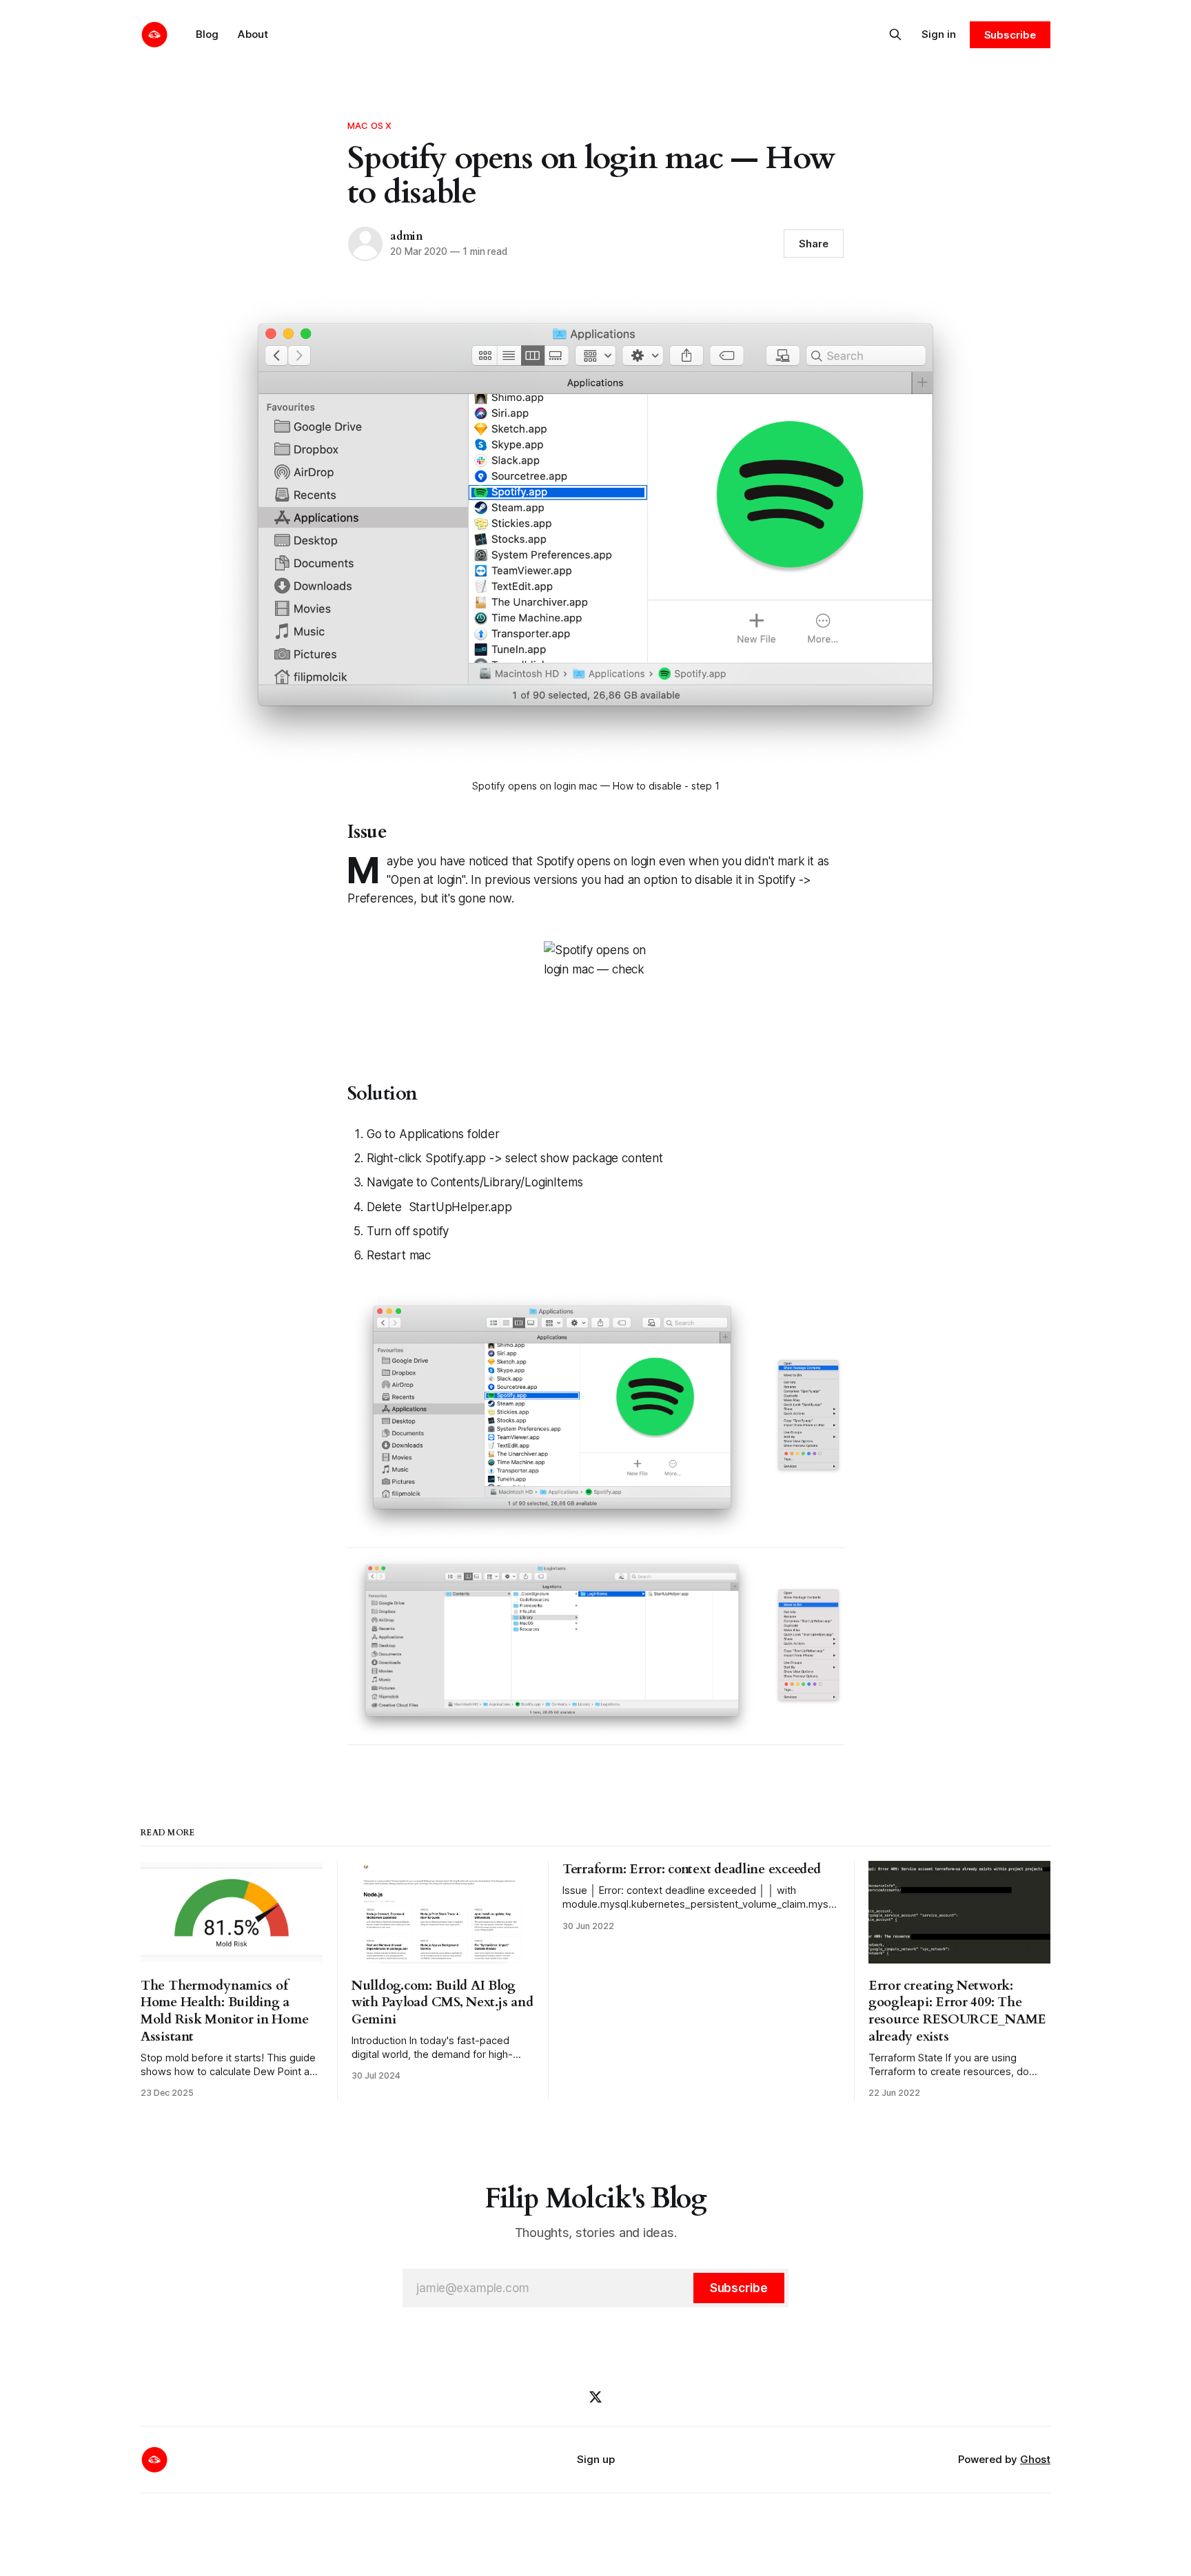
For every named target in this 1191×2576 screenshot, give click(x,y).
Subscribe (1010, 35)
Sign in (939, 34)
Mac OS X (369, 125)
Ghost (1035, 2459)
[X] (595, 2397)
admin (407, 236)
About (253, 34)
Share (814, 244)
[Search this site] (895, 34)
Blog (207, 34)
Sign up (596, 2459)
